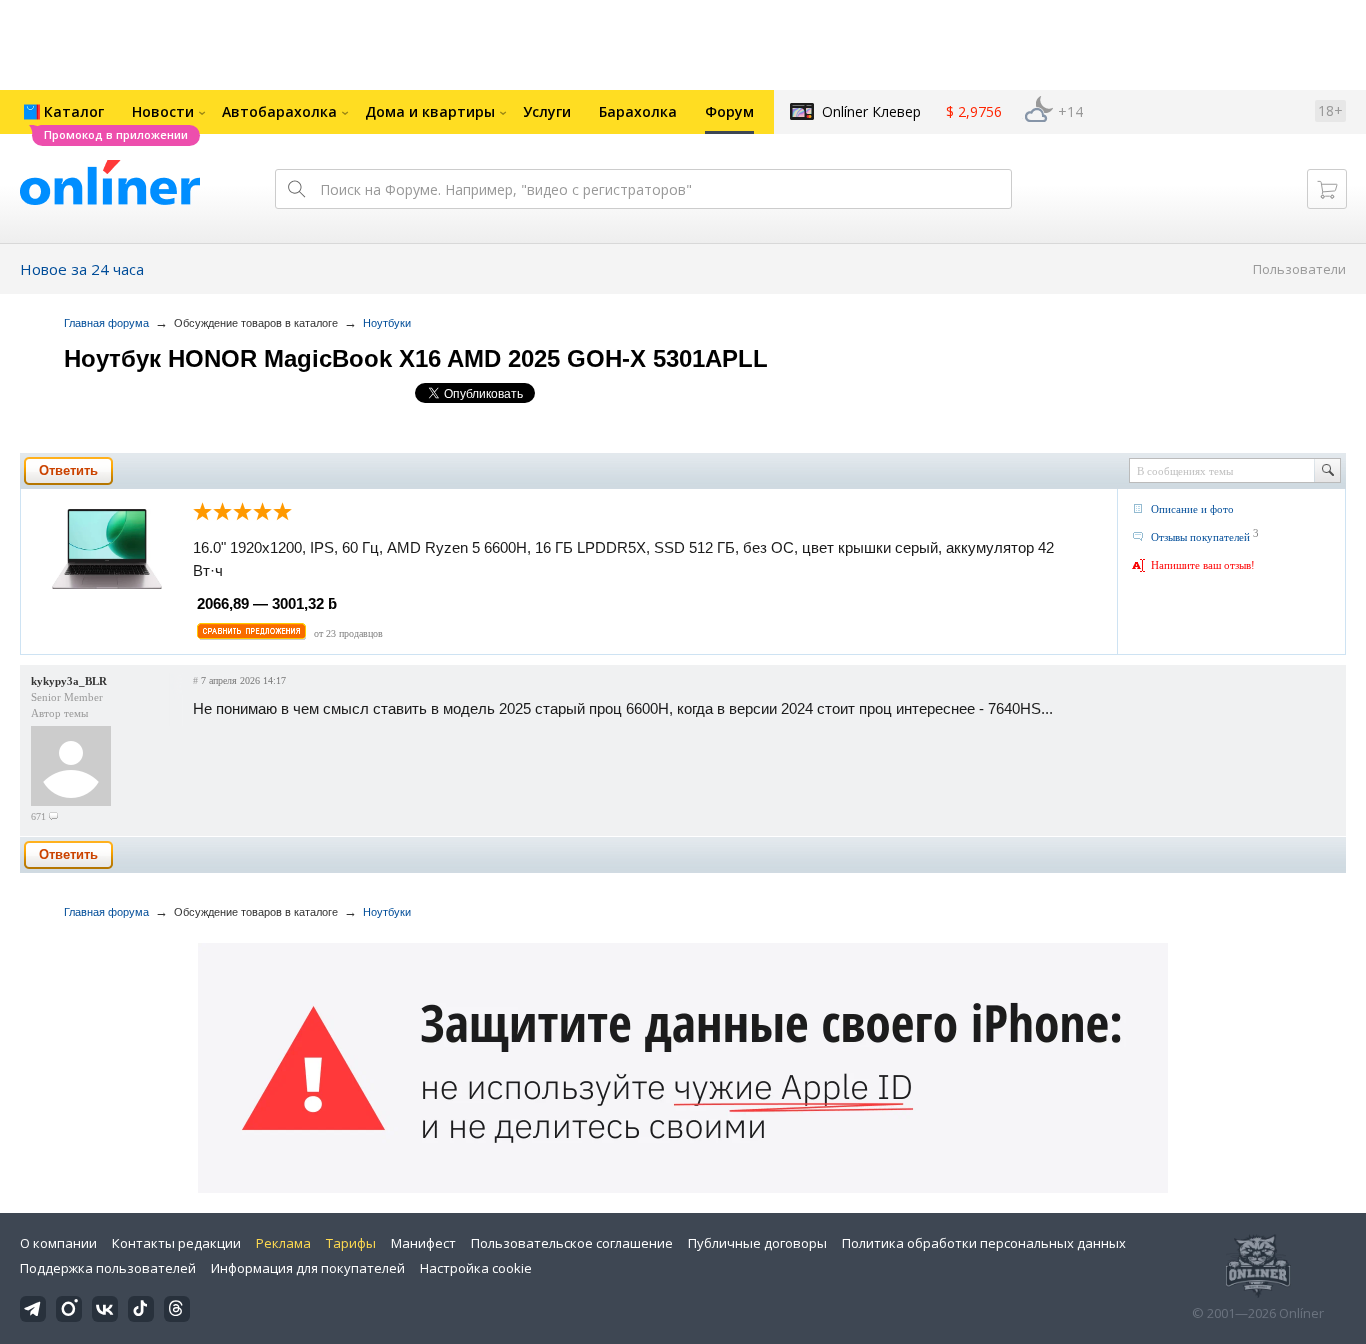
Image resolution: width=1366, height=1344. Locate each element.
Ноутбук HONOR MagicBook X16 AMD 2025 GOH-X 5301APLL (416, 358)
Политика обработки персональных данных (984, 1243)
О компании (58, 1243)
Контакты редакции (176, 1243)
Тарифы (351, 1243)
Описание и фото (1192, 509)
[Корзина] (1327, 189)
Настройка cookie (476, 1268)
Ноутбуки (387, 323)
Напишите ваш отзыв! (1203, 565)
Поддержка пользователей (108, 1268)
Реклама (283, 1243)
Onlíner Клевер (871, 111)
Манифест (423, 1243)
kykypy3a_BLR (69, 681)
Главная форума (106, 323)
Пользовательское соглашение (572, 1243)
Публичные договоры (757, 1243)
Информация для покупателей (308, 1268)
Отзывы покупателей (1200, 537)
